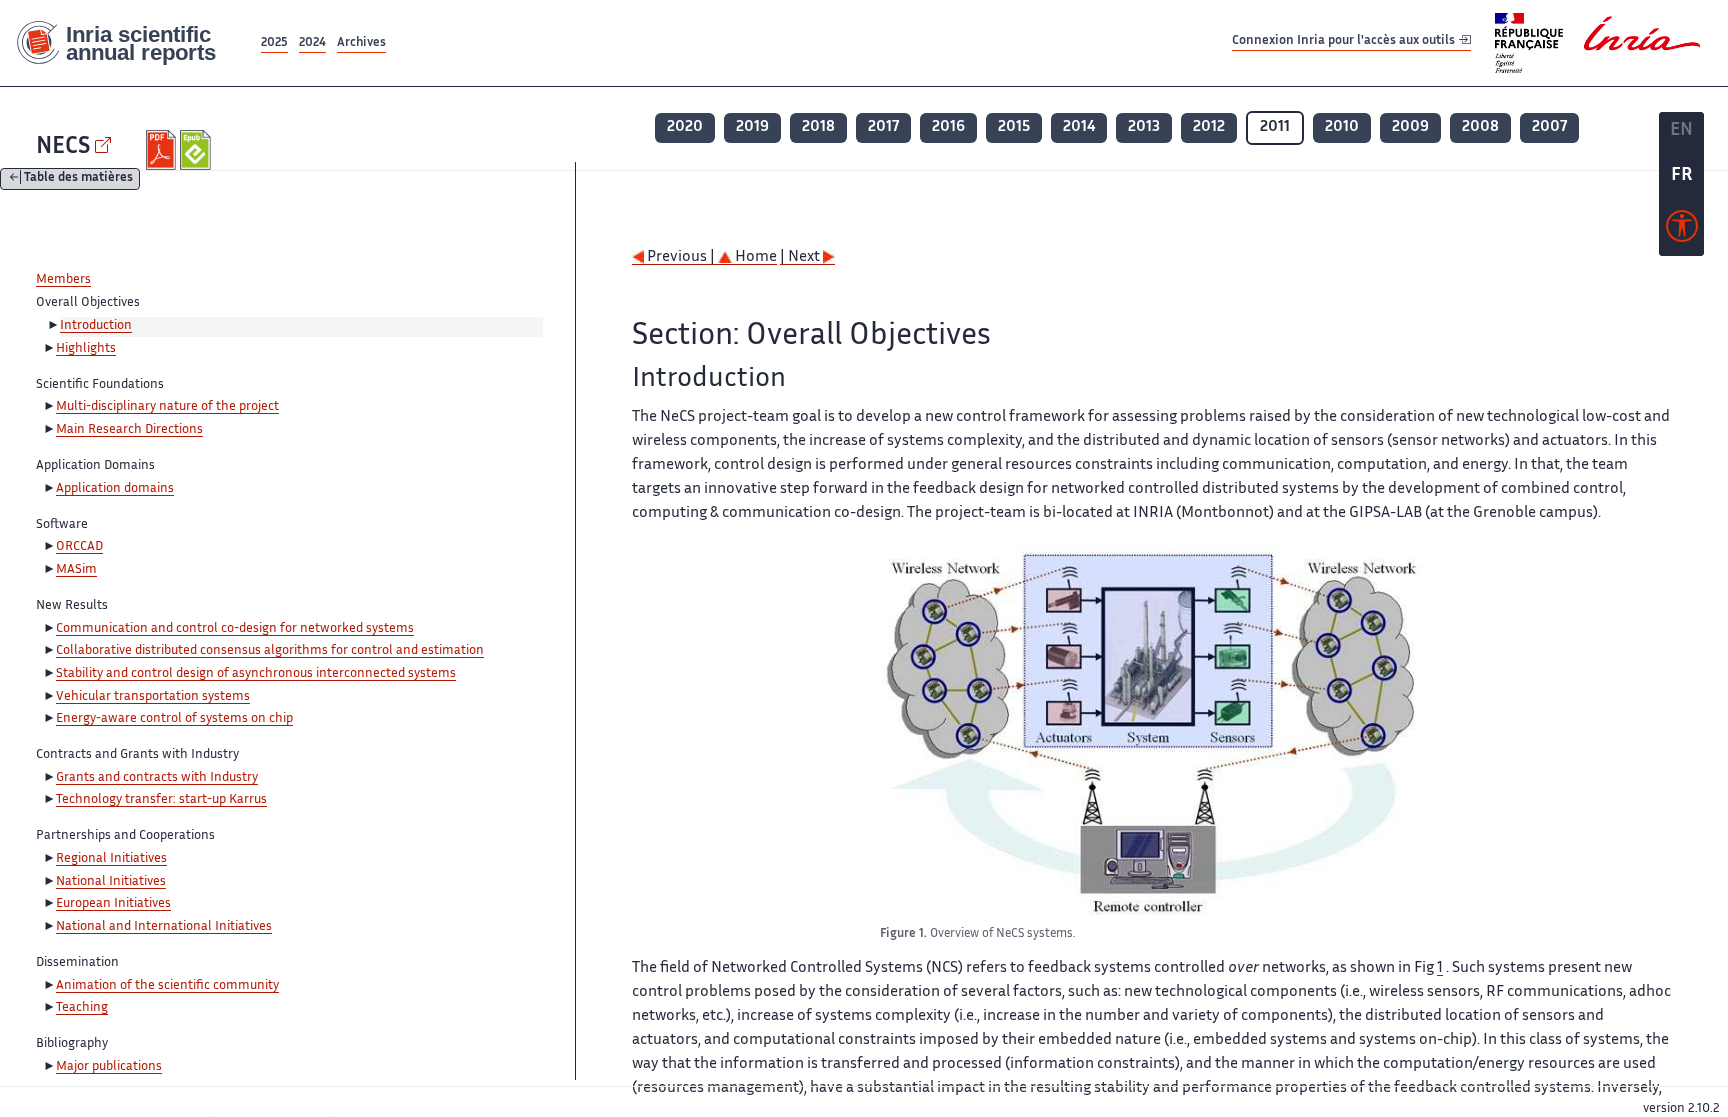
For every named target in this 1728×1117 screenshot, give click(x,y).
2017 (883, 127)
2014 (1079, 127)
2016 (948, 127)
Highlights (86, 349)
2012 (1209, 127)
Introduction (96, 326)
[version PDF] (163, 150)
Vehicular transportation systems (153, 697)
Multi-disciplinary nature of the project (167, 407)
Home (754, 257)
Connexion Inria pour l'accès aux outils (1345, 42)
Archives (361, 43)
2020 (685, 127)
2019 (752, 127)
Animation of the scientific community (167, 986)
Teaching (82, 1008)
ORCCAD (79, 547)
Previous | (681, 257)
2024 (312, 43)
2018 (818, 127)
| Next (801, 257)
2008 (1480, 127)
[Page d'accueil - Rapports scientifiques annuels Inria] (128, 43)
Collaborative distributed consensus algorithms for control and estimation (270, 651)
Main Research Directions (129, 430)
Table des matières (78, 179)
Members (63, 280)
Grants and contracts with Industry (157, 778)
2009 (1410, 127)
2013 (1144, 127)
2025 (274, 43)
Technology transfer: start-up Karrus (161, 800)
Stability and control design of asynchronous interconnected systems (256, 674)
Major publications (109, 1067)
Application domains (115, 489)
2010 (1342, 127)
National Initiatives (111, 882)
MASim (76, 570)
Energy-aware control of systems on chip (174, 719)
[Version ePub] (197, 150)
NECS (63, 147)
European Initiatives (113, 904)
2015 (1014, 127)
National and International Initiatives (164, 927)
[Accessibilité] (1682, 231)
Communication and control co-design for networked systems (235, 629)
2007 (1549, 127)
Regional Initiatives (111, 859)
